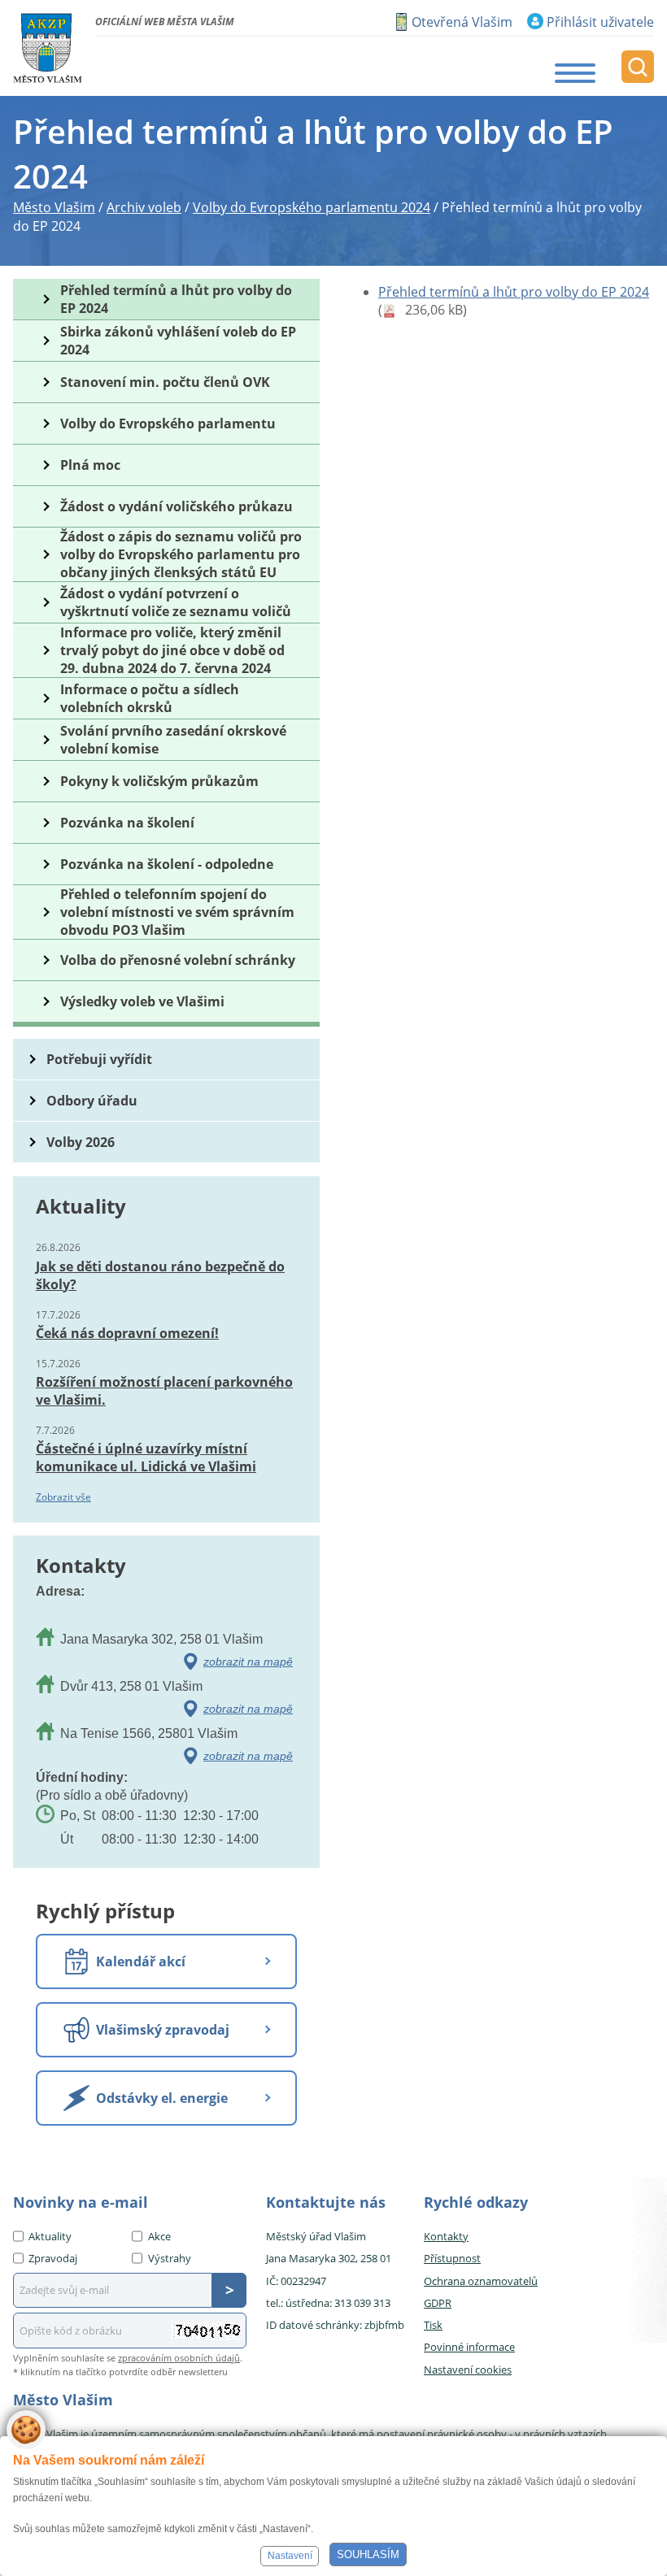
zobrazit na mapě (248, 1662)
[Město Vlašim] (48, 48)
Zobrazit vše (63, 1497)
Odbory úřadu (92, 1101)
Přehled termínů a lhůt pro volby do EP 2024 (514, 292)
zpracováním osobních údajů (179, 2358)
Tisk (433, 2325)
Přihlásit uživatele (600, 22)
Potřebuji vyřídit (99, 1059)
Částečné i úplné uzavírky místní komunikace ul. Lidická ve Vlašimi (146, 1457)
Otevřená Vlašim (462, 22)
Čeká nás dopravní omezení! (127, 1333)
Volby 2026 (81, 1142)
